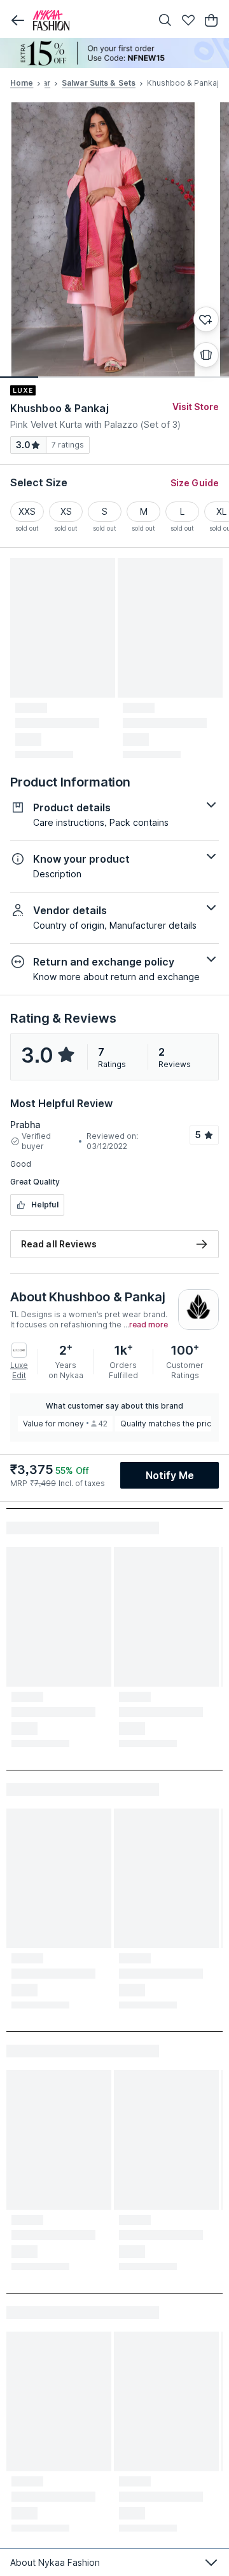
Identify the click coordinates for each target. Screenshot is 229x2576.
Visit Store (196, 407)
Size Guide (195, 483)
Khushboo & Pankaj (59, 408)
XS (66, 511)
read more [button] (149, 1325)
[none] (114, 53)
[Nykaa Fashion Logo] (89, 20)
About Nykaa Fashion (55, 2562)
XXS (27, 511)
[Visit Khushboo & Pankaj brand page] (198, 1310)
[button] (18, 20)
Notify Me (170, 1475)
